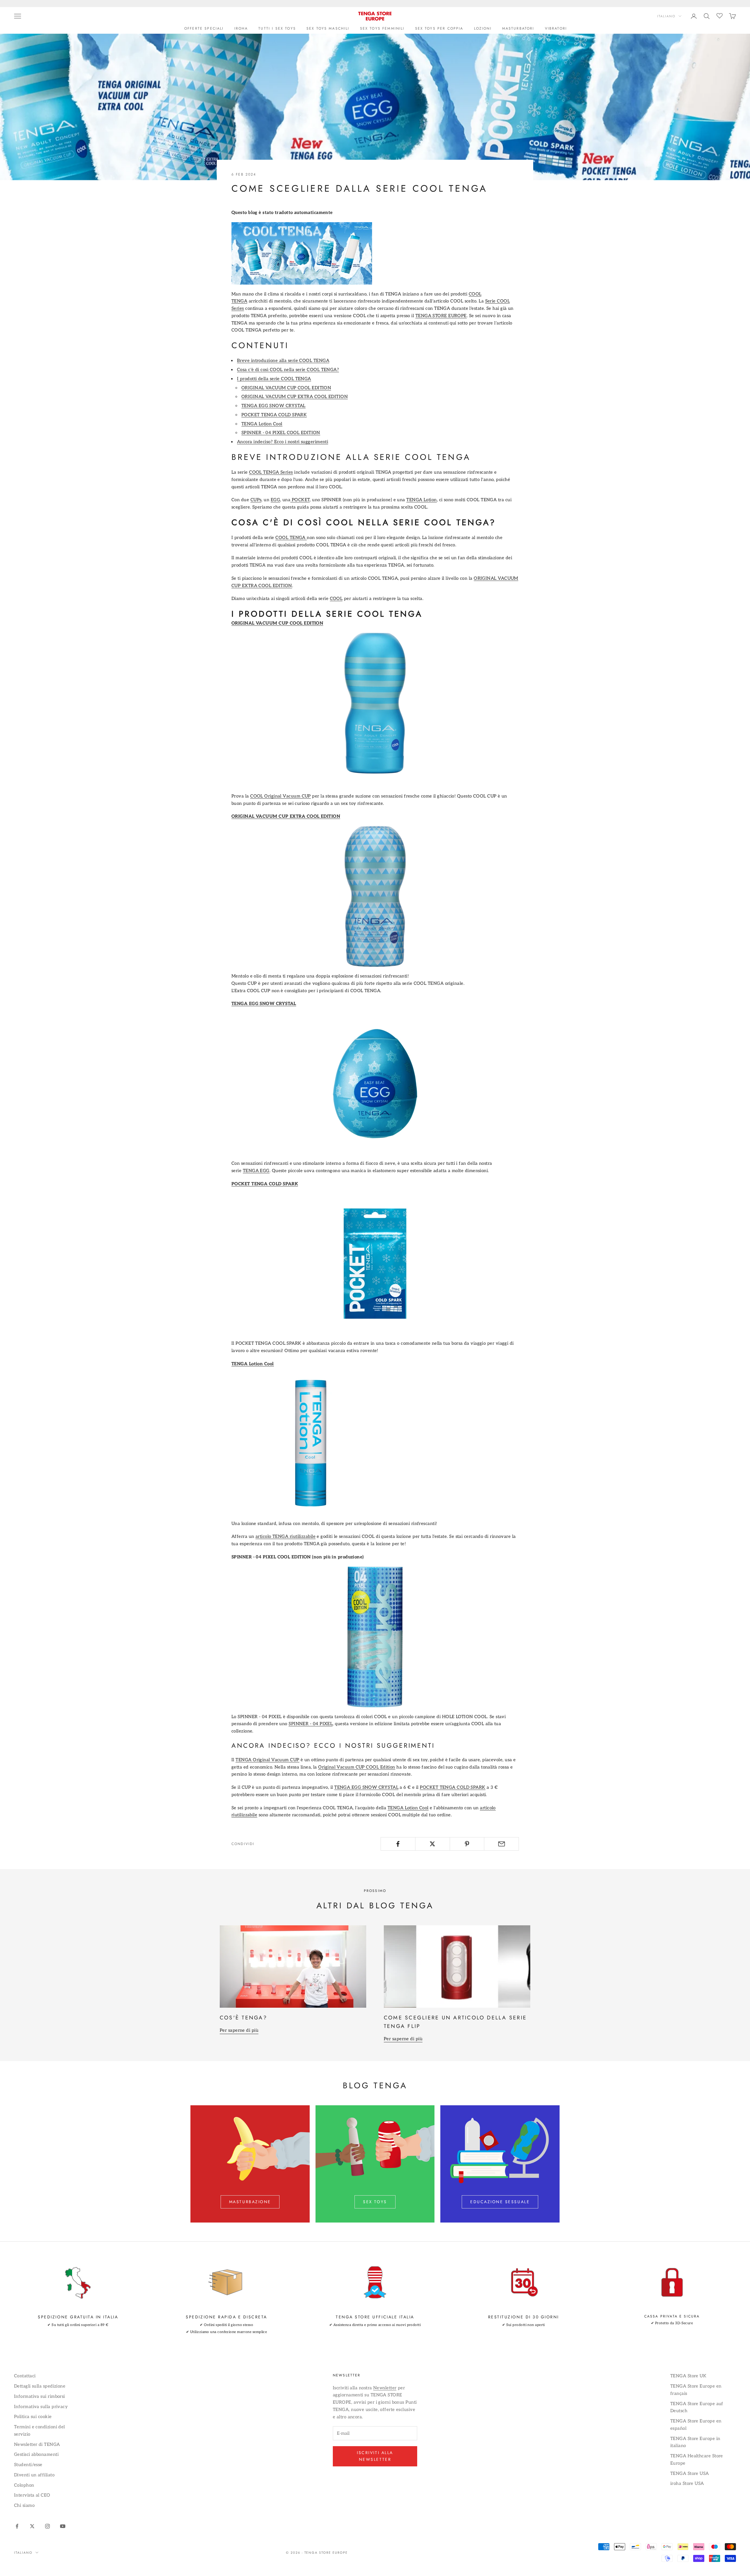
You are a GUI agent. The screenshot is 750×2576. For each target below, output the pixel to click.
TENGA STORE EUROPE (441, 316)
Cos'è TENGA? (243, 2018)
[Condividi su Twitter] (433, 1844)
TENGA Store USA (690, 2473)
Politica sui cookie (33, 2417)
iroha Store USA (687, 2483)
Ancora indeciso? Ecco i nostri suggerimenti (283, 442)
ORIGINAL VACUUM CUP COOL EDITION (286, 388)
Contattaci (25, 2376)
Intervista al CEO (32, 2495)
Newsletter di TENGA (37, 2444)
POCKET (300, 500)
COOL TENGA (291, 538)
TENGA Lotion (421, 500)
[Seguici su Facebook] (17, 2526)
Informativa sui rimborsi (40, 2396)
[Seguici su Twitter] (32, 2526)
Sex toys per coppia (439, 28)
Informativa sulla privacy (41, 2407)
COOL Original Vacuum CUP (281, 796)
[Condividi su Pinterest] (467, 1844)
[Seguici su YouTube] (63, 2526)
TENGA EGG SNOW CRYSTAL (273, 406)
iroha (241, 28)
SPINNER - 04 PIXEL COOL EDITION (281, 433)
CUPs (256, 500)
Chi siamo (24, 2505)
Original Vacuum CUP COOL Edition (357, 1767)
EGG (275, 500)
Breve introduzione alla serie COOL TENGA (283, 361)
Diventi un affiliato (34, 2475)
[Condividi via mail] (501, 1844)
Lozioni (483, 28)
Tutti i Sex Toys (277, 28)
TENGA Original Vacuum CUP (267, 1760)
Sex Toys (375, 2202)
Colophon (24, 2485)
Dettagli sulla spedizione (40, 2386)
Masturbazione (250, 2202)
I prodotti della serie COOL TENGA (274, 379)
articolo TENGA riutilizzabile (285, 1536)
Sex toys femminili (382, 28)
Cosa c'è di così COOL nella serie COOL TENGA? (288, 370)
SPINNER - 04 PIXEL (311, 1724)
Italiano (666, 16)
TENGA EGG (256, 1171)
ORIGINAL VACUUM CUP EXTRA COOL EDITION (295, 397)
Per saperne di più (239, 2030)
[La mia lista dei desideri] (720, 15)
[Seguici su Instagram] (47, 2526)
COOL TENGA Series (271, 472)
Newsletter (385, 2388)
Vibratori (556, 28)
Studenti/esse (28, 2465)
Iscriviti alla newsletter (375, 2456)
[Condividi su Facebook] (398, 1844)
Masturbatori (518, 28)
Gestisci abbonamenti (36, 2454)
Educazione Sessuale (500, 2202)
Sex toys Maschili (328, 28)
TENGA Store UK (688, 2376)
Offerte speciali (204, 28)
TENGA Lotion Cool (262, 424)
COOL (336, 598)
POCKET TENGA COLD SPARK (274, 415)
